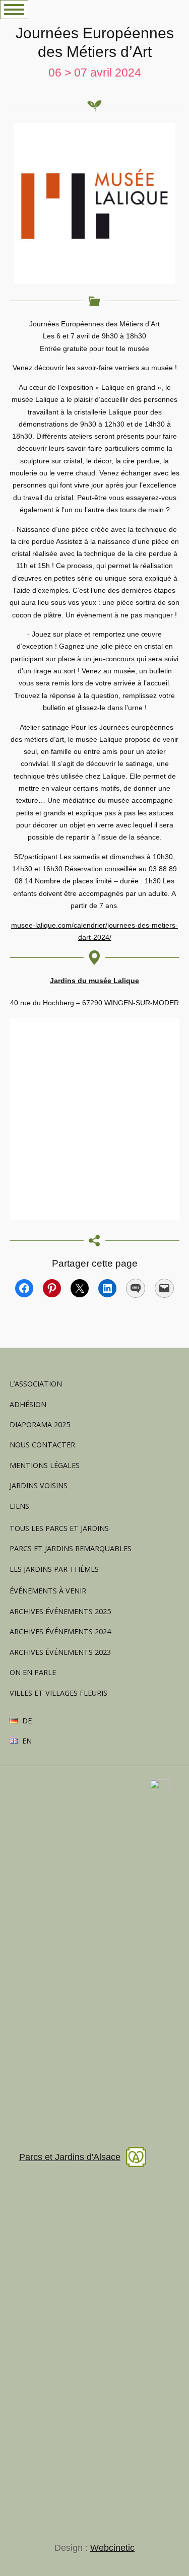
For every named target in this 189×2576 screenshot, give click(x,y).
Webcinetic (112, 2548)
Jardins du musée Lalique (94, 981)
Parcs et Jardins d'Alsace (70, 2157)
